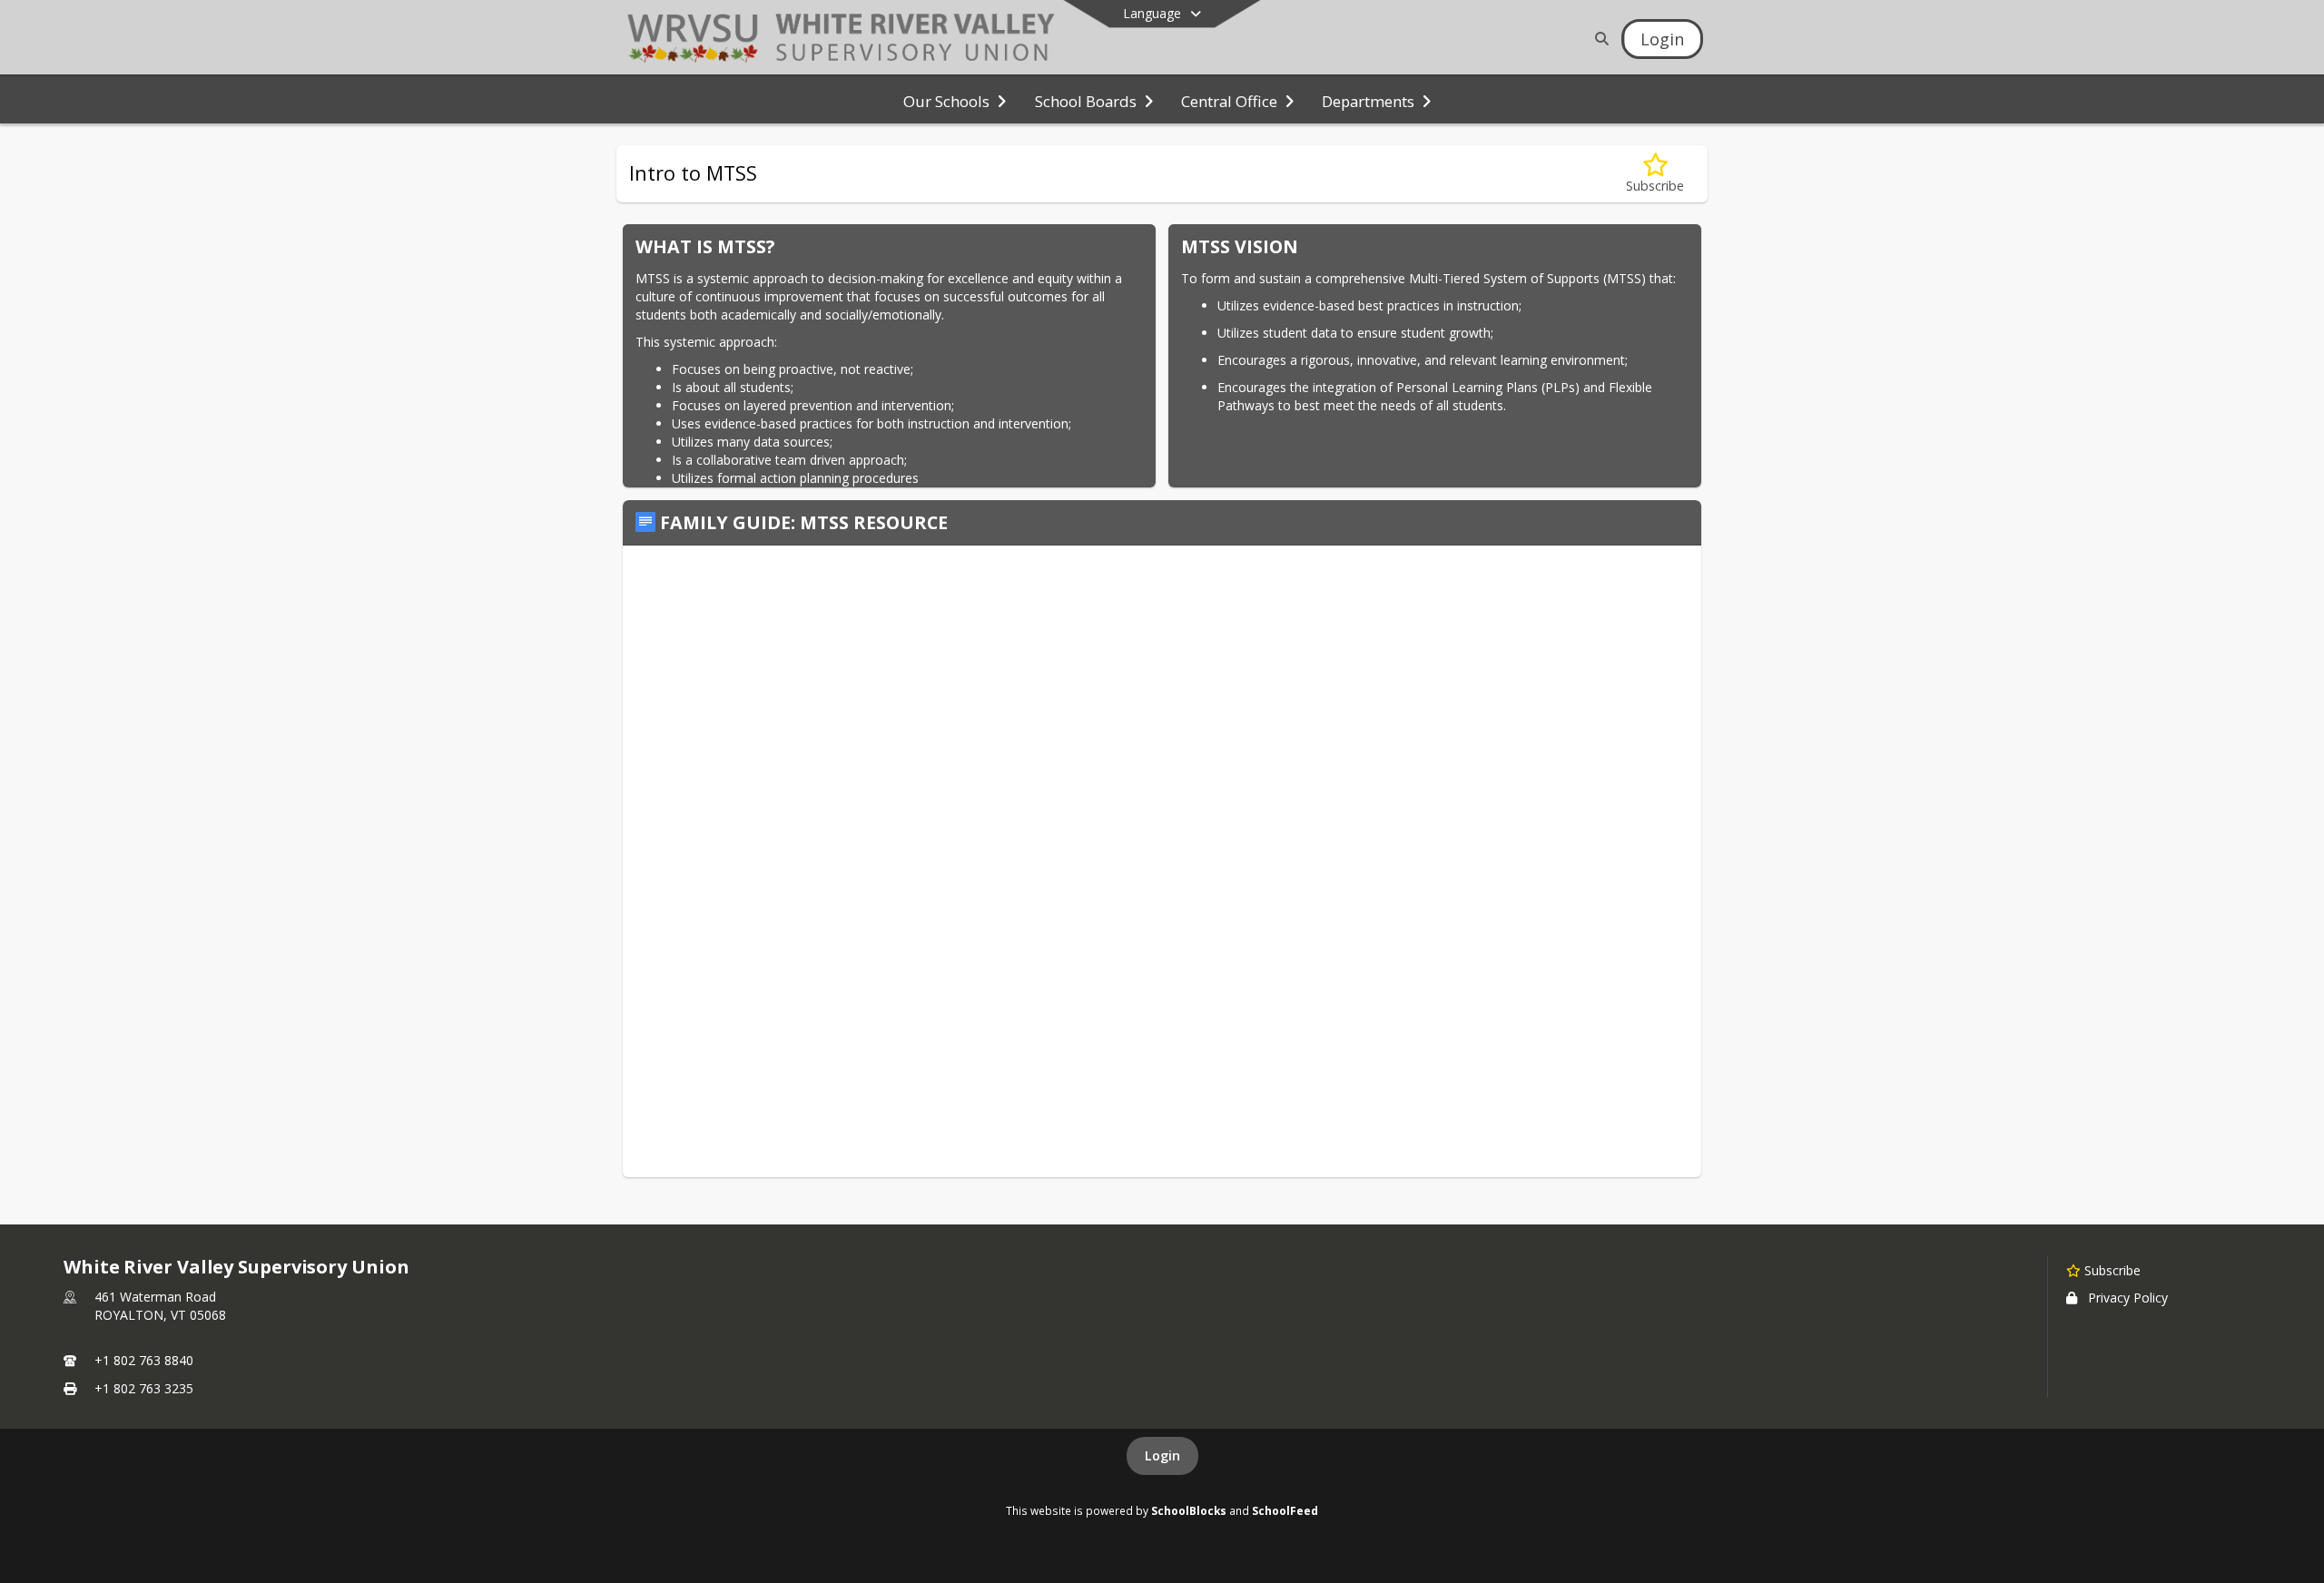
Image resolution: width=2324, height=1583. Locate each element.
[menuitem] (955, 100)
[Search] (1598, 39)
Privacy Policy (2128, 1298)
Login (1162, 1455)
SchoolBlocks (1189, 1510)
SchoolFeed (1285, 1510)
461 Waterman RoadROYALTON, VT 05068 (160, 1306)
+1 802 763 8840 (144, 1360)
